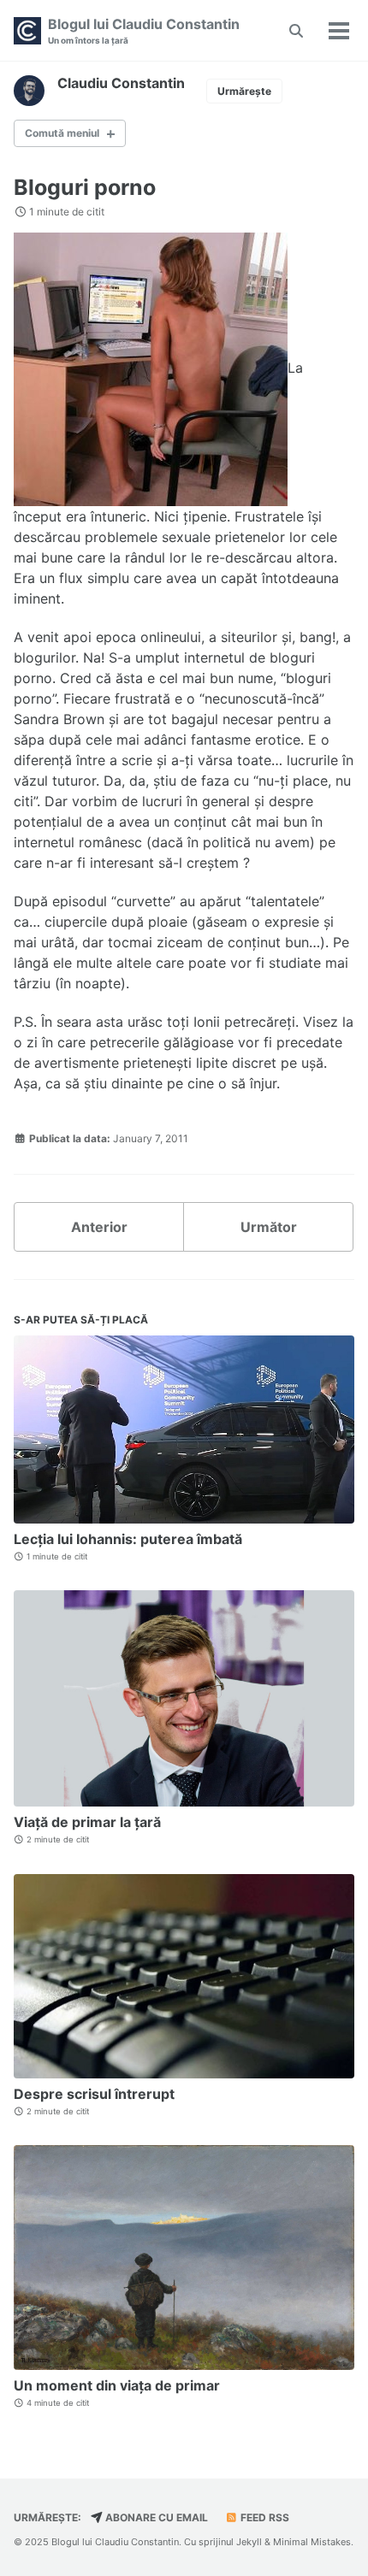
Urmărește (244, 91)
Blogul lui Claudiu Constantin (144, 30)
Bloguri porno (85, 187)
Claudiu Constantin (121, 83)
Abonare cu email (155, 2517)
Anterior (99, 1227)
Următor (269, 1227)
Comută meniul (62, 133)
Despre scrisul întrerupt (94, 2094)
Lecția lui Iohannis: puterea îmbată (128, 1539)
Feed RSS (264, 2517)
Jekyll (249, 2542)
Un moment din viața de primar (117, 2385)
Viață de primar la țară (87, 1822)
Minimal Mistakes (312, 2542)
